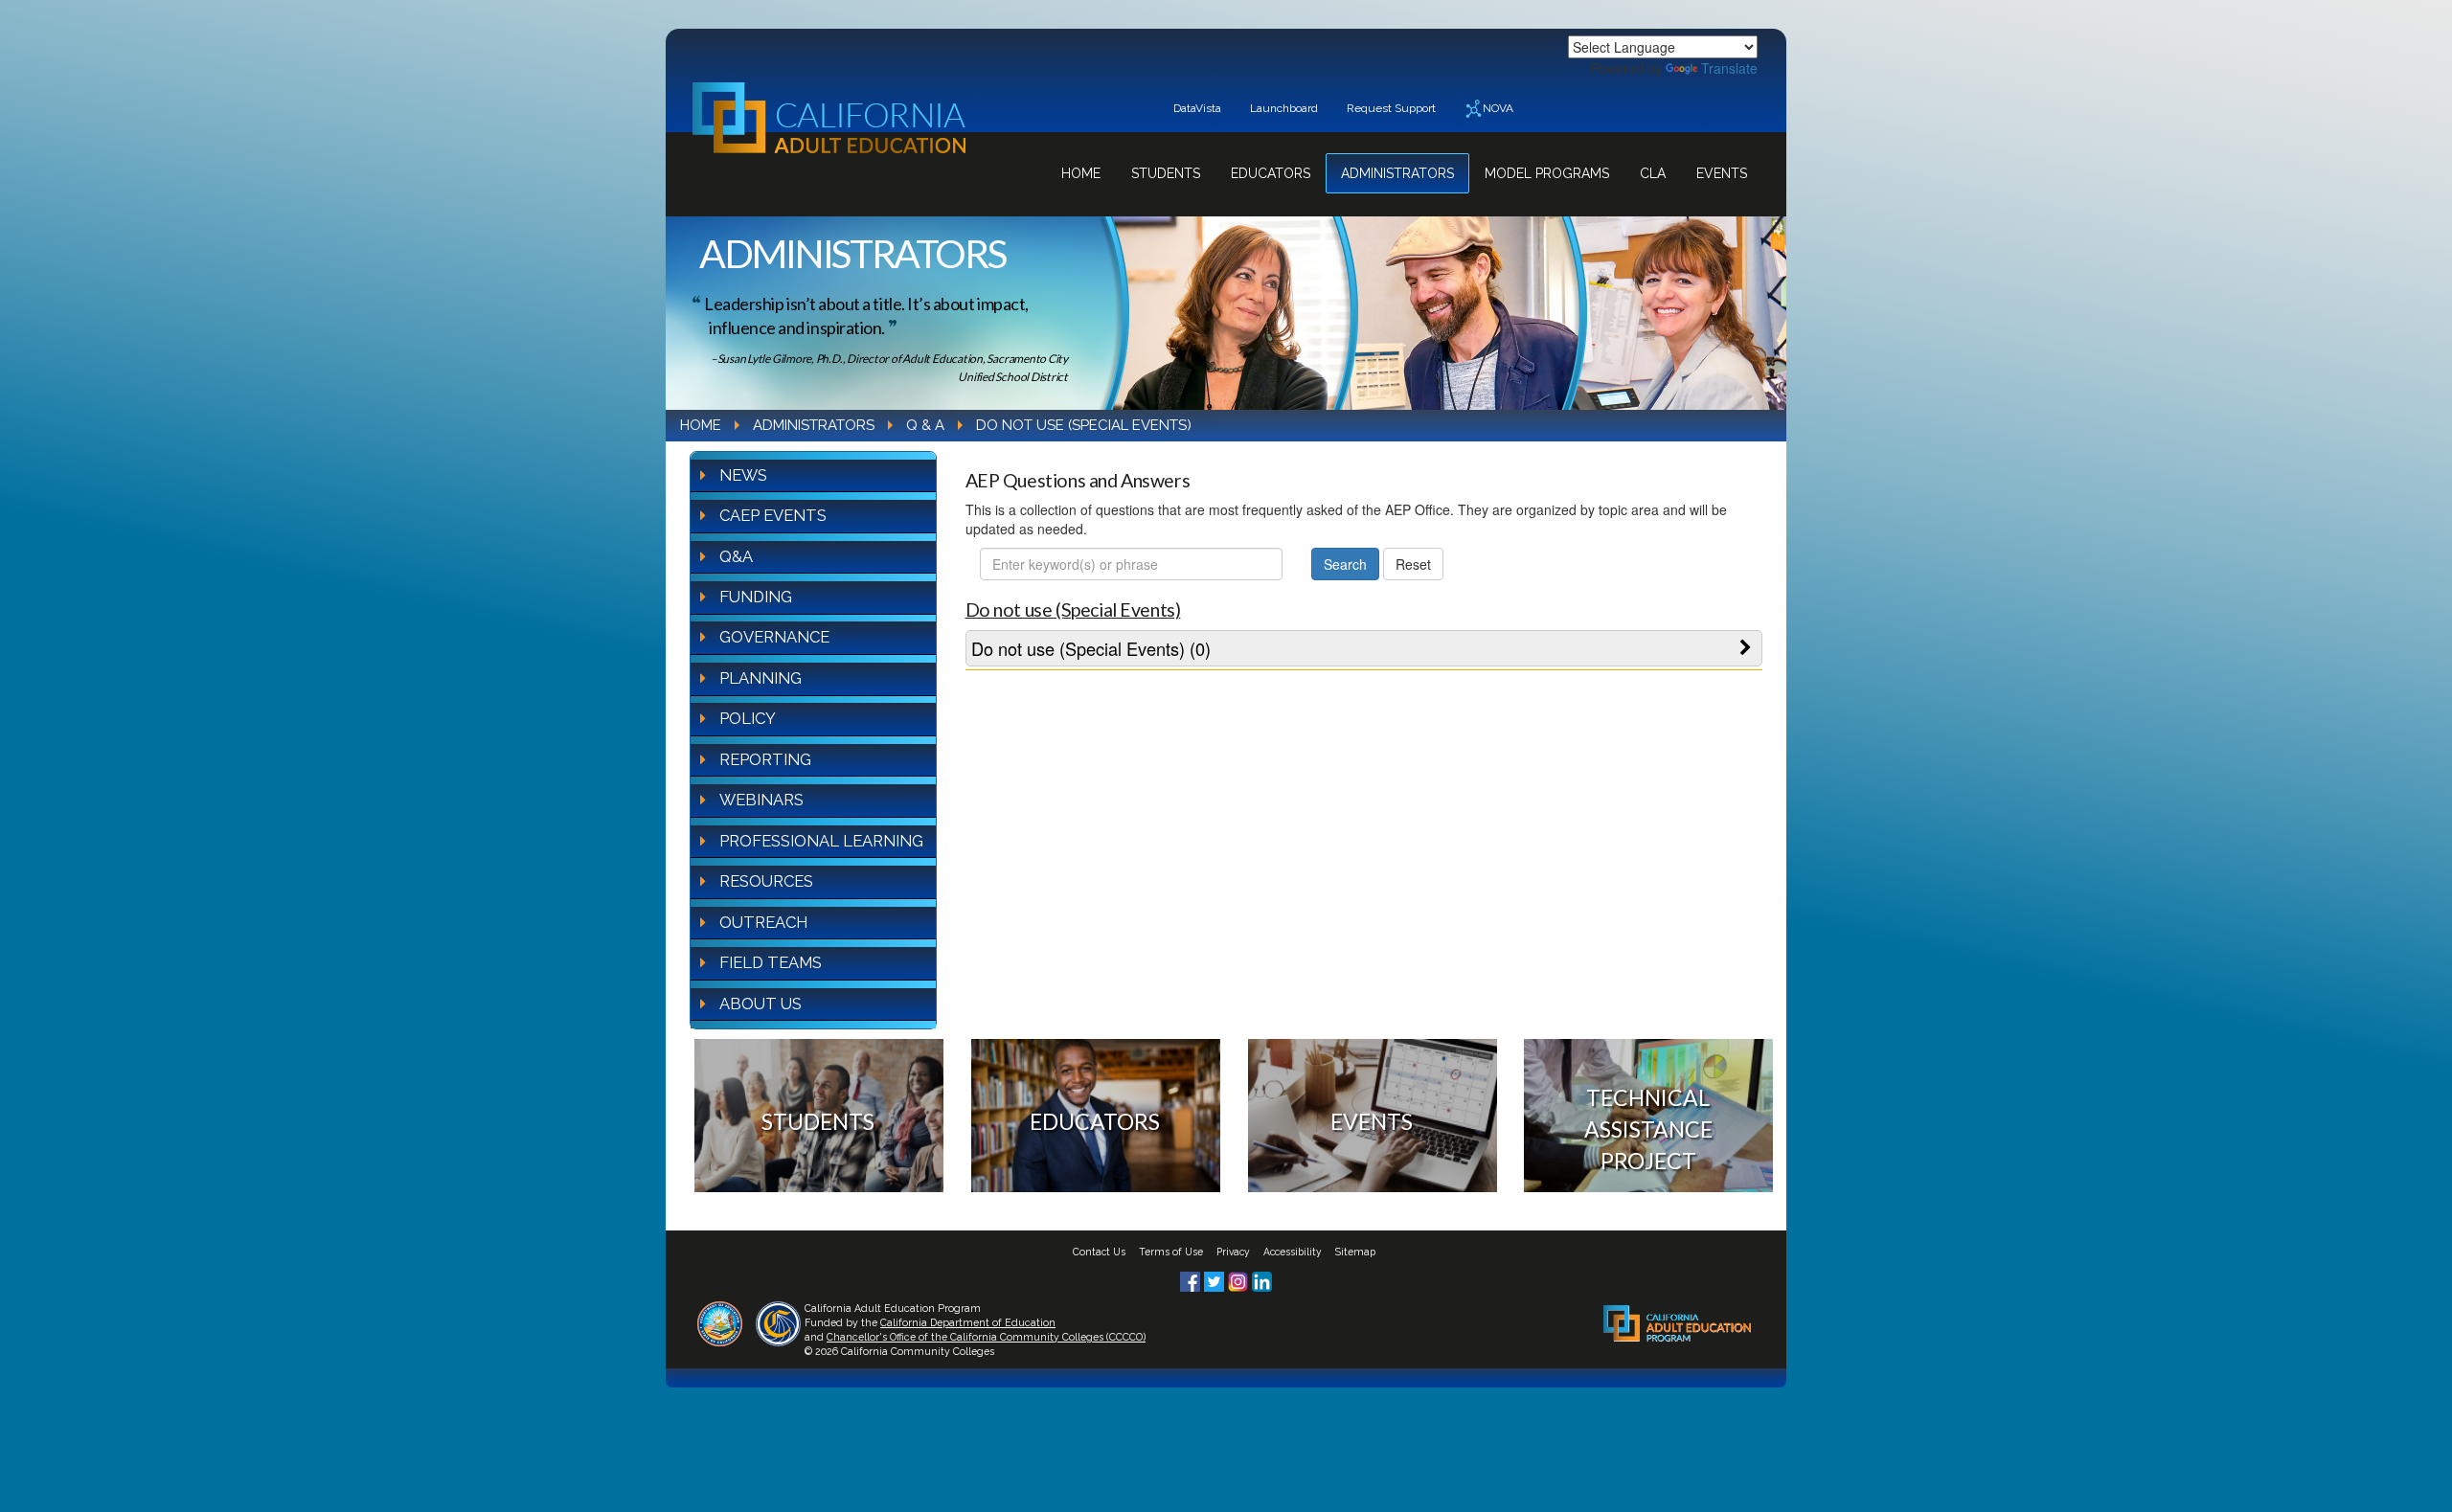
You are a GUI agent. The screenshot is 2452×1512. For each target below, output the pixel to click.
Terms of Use (1171, 1252)
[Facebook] (1192, 1279)
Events (1722, 173)
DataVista (1197, 108)
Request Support (1391, 108)
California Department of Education (968, 1322)
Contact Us (1099, 1252)
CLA (1653, 173)
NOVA (1498, 108)
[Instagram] (1240, 1279)
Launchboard (1284, 108)
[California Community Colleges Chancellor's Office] (778, 1321)
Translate (1729, 68)
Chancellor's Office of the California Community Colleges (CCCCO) (986, 1337)
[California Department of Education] (720, 1321)
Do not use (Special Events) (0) (1091, 648)
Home (1081, 173)
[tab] (1364, 648)
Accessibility (1293, 1252)
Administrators (1397, 173)
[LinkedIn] (1262, 1279)
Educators (1271, 173)
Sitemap (1355, 1252)
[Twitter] (1216, 1279)
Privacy (1233, 1252)
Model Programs (1547, 173)
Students (1166, 173)
